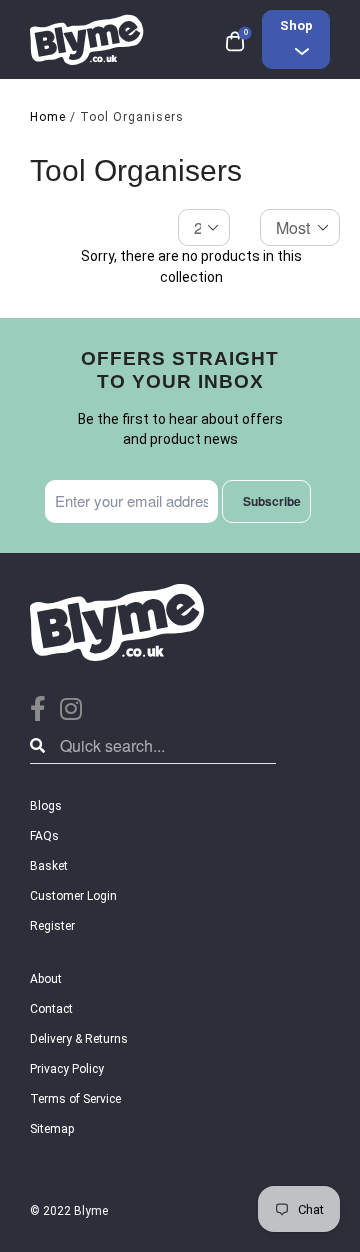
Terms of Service (75, 1099)
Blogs (46, 806)
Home (48, 117)
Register (52, 926)
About (46, 979)
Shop (296, 25)
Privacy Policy (67, 1069)
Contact (51, 1009)
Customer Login (73, 896)
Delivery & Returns (79, 1039)
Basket (49, 866)
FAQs (44, 836)
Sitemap (52, 1129)
